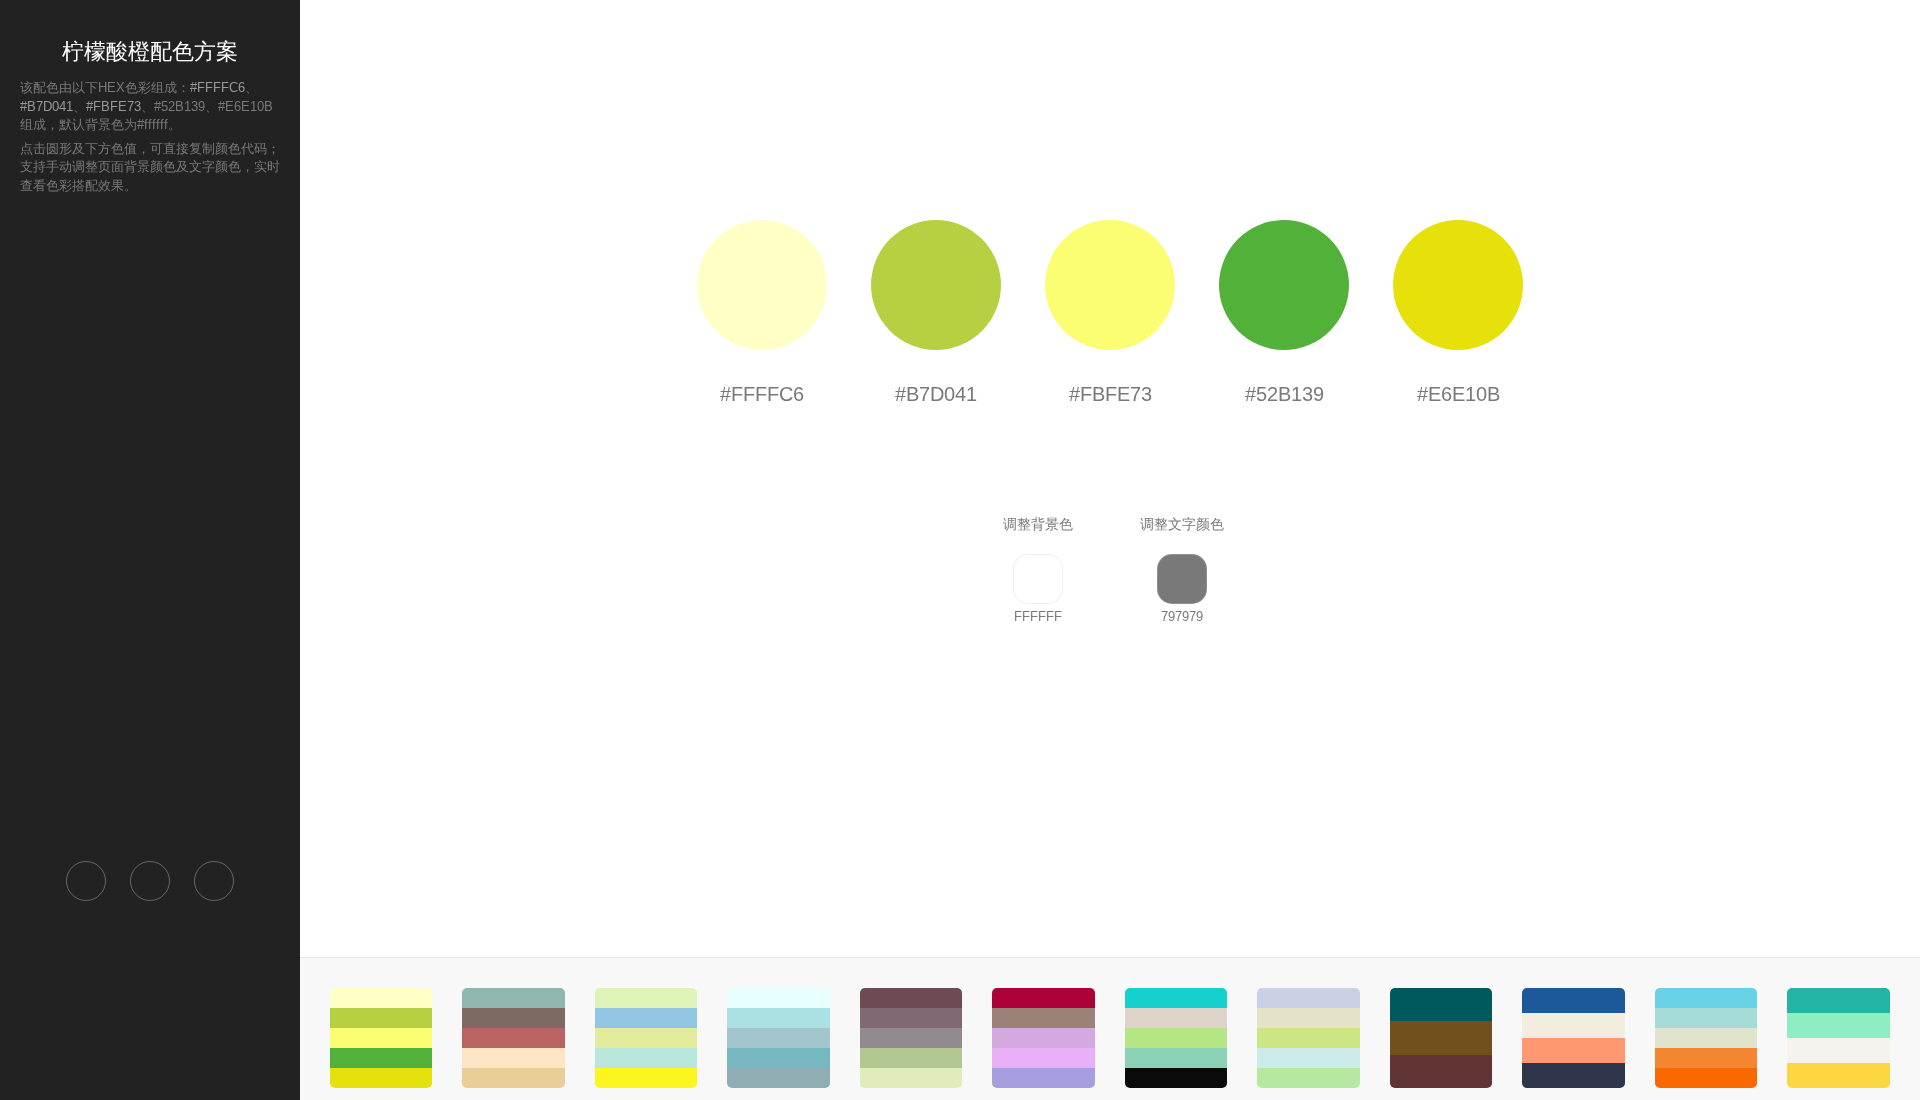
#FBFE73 (113, 106)
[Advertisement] (150, 526)
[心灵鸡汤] (1176, 1038)
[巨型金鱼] (1706, 1038)
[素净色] (911, 1038)
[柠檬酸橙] (381, 1038)
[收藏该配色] (214, 881)
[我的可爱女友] (513, 1038)
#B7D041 (46, 106)
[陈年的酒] (1441, 1038)
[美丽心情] (1308, 1038)
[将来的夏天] (778, 1038)
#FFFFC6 (217, 87)
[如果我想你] (1043, 1038)
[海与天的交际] (646, 1038)
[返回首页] (86, 881)
